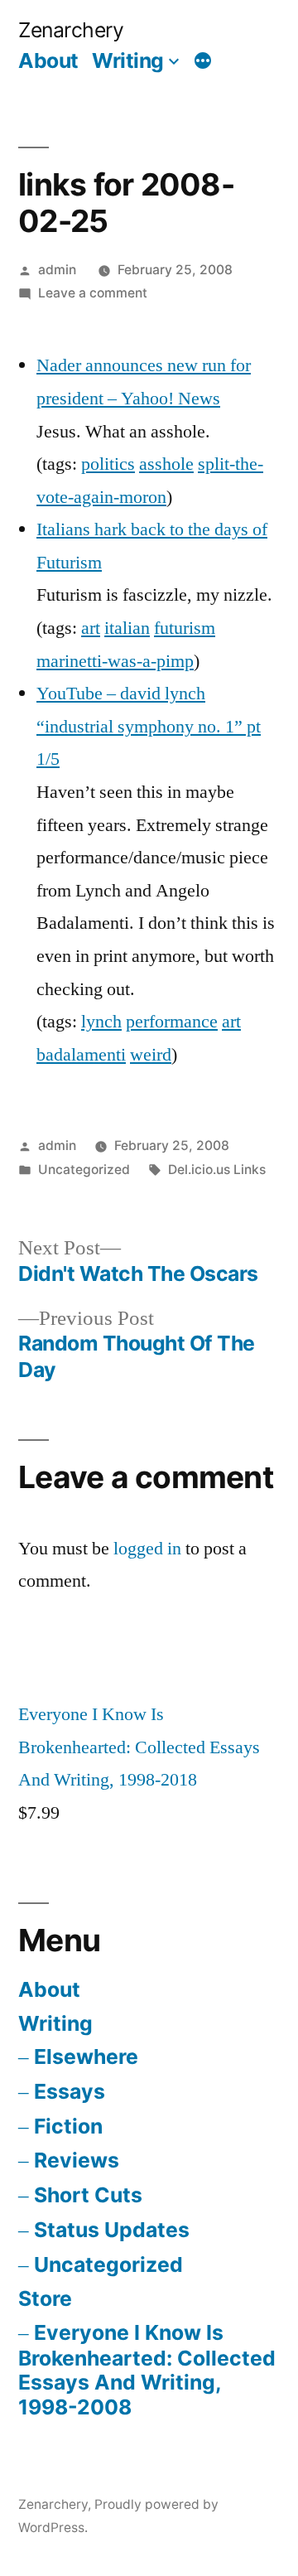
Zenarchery (71, 30)
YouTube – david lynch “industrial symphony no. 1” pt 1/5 (149, 726)
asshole (166, 464)
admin (57, 270)
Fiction (68, 2126)
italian (127, 628)
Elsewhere (86, 2056)
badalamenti (81, 1055)
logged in (147, 1549)
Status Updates (112, 2230)
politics (108, 464)
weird (151, 1055)
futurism (185, 628)
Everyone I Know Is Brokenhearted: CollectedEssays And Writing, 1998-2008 (147, 2370)
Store (45, 2298)
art (91, 628)
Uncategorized (108, 2264)
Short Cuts (88, 2195)
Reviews (77, 2160)
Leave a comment (93, 293)
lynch (101, 1022)
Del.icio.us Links (217, 1170)
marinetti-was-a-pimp (115, 661)
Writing (128, 60)
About (48, 60)
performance (172, 1022)
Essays (70, 2091)
